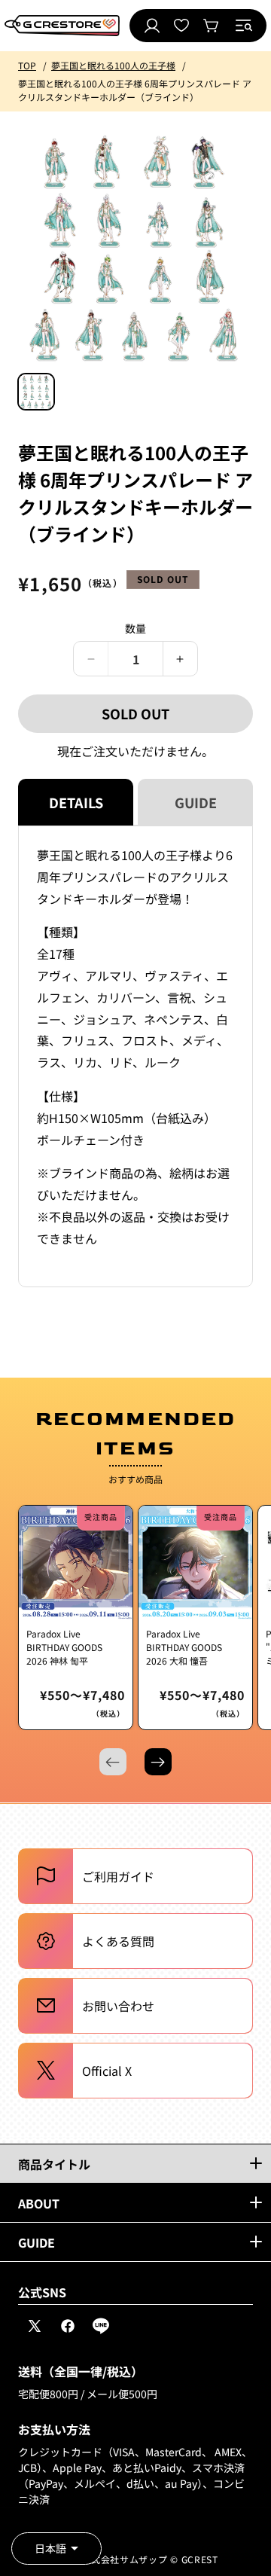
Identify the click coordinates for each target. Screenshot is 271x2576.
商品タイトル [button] (54, 2164)
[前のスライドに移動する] (113, 1762)
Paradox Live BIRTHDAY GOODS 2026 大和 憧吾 (184, 1647)
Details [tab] (76, 802)
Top (27, 65)
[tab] (36, 392)
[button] (244, 26)
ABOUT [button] (39, 2203)
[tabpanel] (135, 1056)
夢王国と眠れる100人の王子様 (113, 65)
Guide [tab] (196, 802)
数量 (136, 628)
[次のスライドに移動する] (158, 1762)
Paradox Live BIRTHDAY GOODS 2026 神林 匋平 (64, 1647)
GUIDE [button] (37, 2242)
